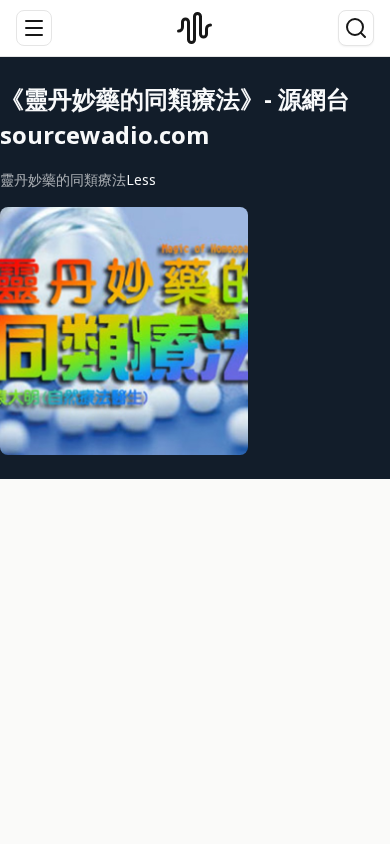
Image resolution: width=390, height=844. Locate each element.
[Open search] (356, 28)
